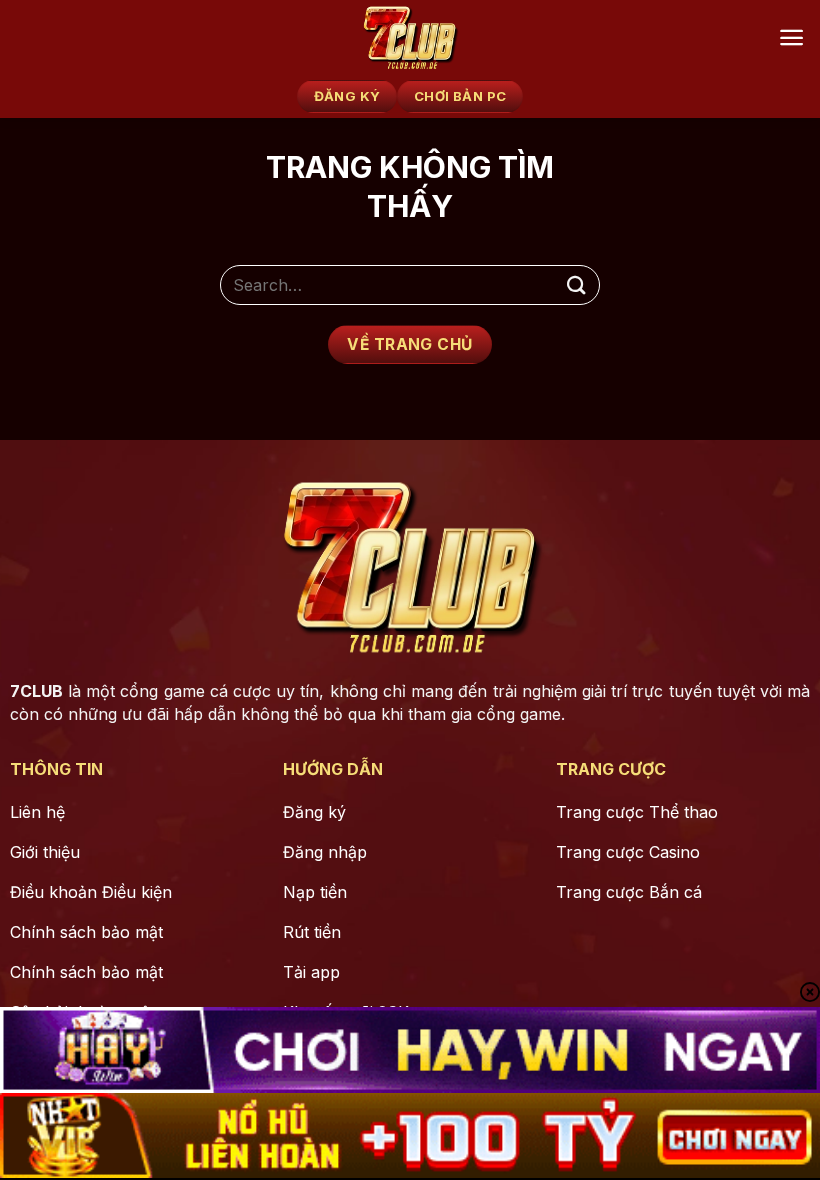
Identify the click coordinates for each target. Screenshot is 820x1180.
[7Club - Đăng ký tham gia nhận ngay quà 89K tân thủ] (410, 37)
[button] (791, 37)
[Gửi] (576, 285)
